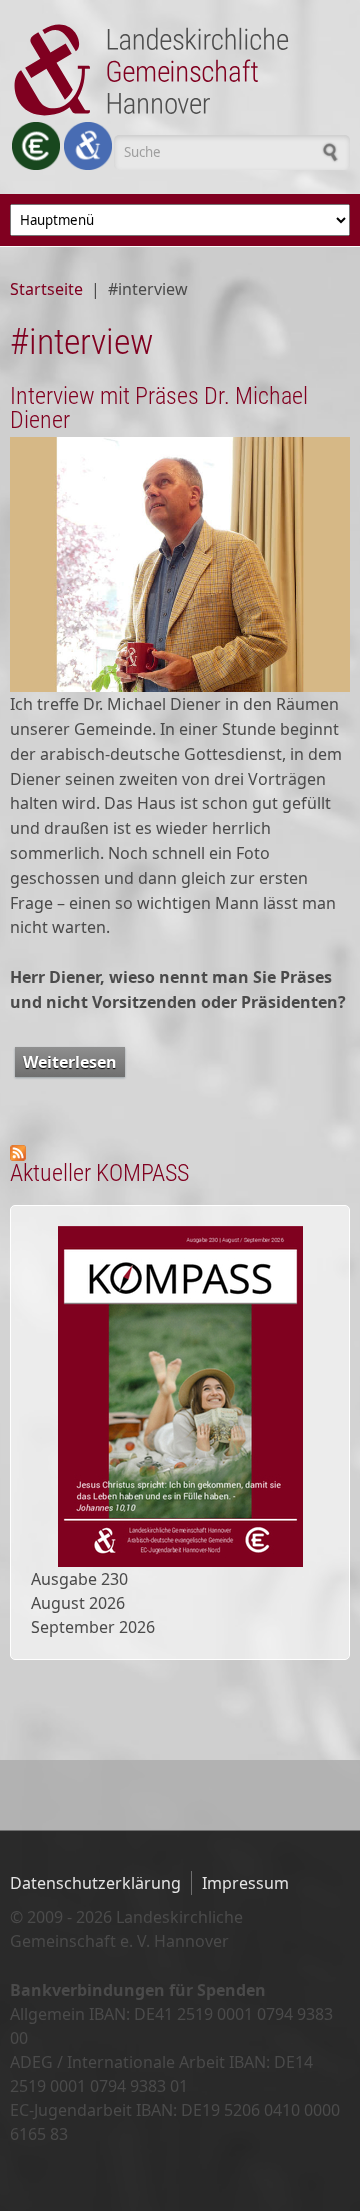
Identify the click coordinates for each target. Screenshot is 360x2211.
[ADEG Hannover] (88, 146)
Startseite (46, 289)
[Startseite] (180, 70)
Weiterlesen (74, 1064)
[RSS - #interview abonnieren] (180, 1153)
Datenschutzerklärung (95, 1883)
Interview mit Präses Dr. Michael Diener (159, 408)
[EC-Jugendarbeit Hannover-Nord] (36, 146)
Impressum (245, 1883)
